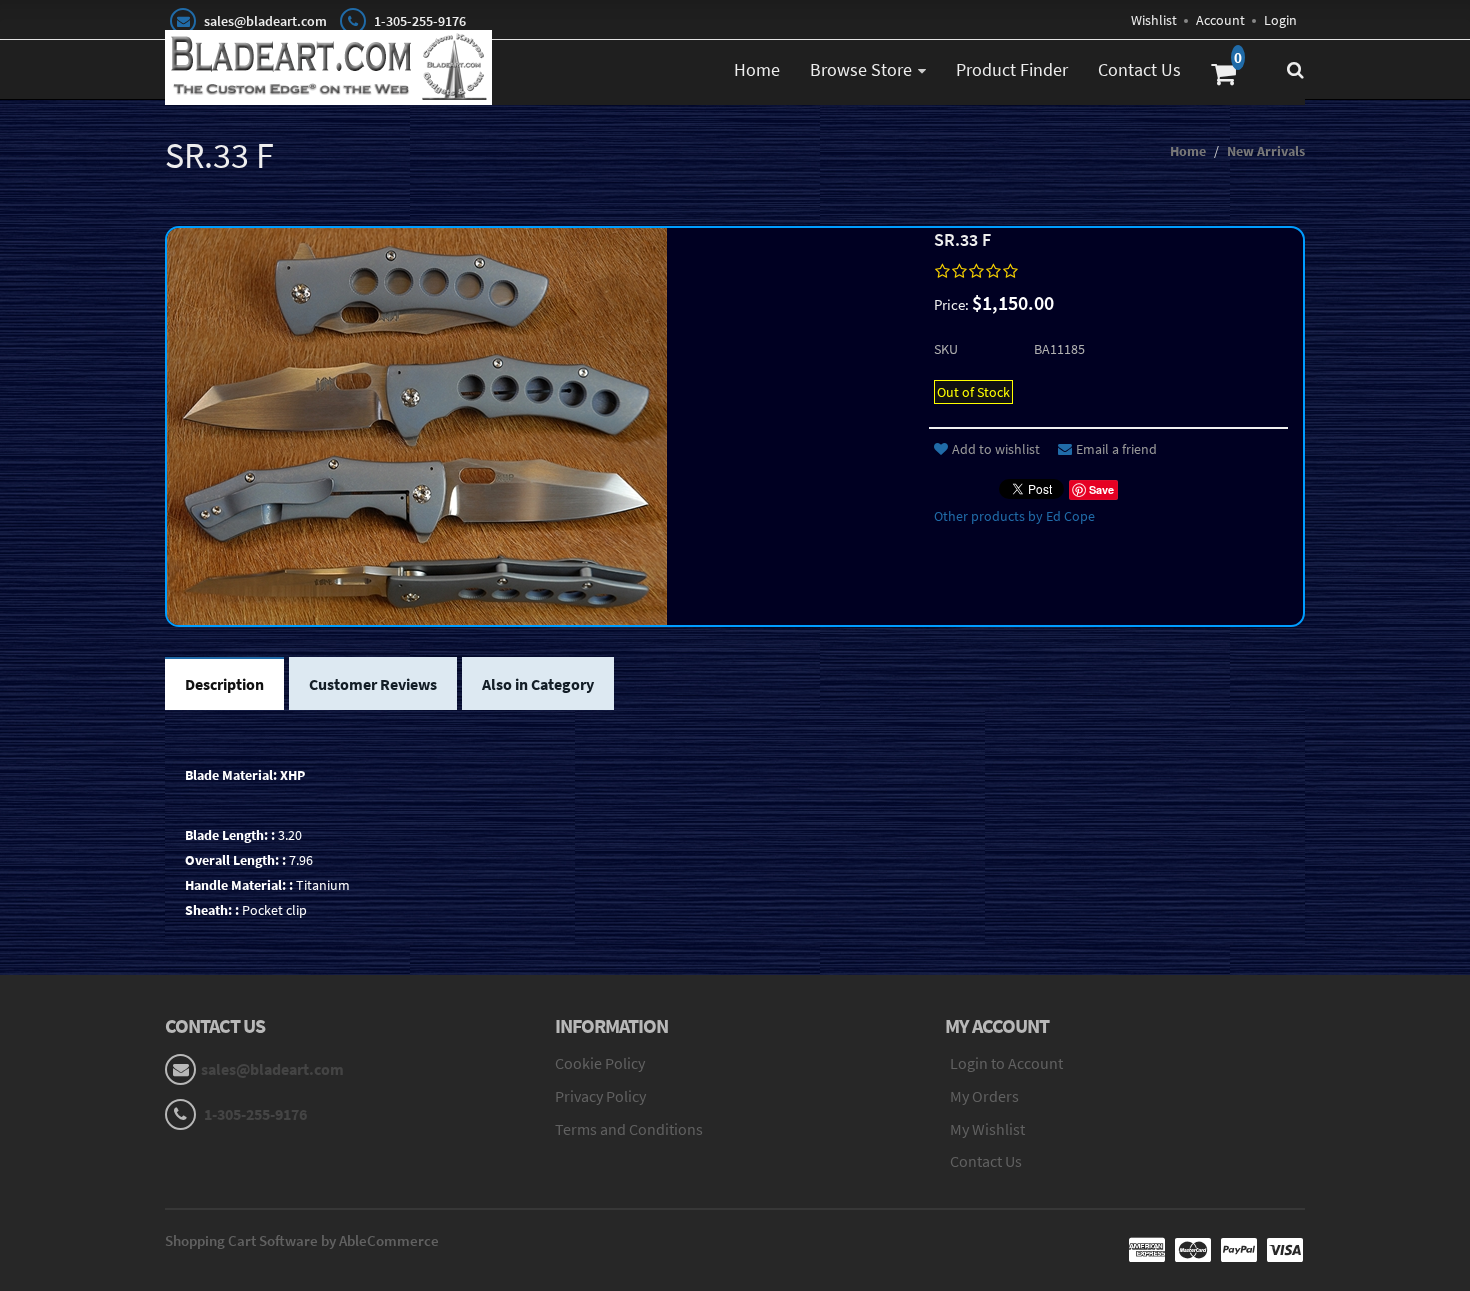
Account (1220, 20)
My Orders (984, 1096)
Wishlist (1154, 20)
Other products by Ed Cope (1014, 516)
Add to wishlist (996, 449)
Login (1280, 20)
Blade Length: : (230, 835)
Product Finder (1012, 69)
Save (1101, 489)
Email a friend (1116, 449)
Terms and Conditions (629, 1129)
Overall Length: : (235, 860)
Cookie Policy (600, 1063)
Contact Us (1139, 69)
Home (757, 69)
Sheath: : (212, 910)
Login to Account (1006, 1063)
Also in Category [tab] (538, 684)
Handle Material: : (239, 885)
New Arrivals (1266, 151)
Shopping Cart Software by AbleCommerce (302, 1240)
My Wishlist (987, 1129)
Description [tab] (224, 684)
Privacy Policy (600, 1096)
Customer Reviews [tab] (373, 684)
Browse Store (861, 69)
